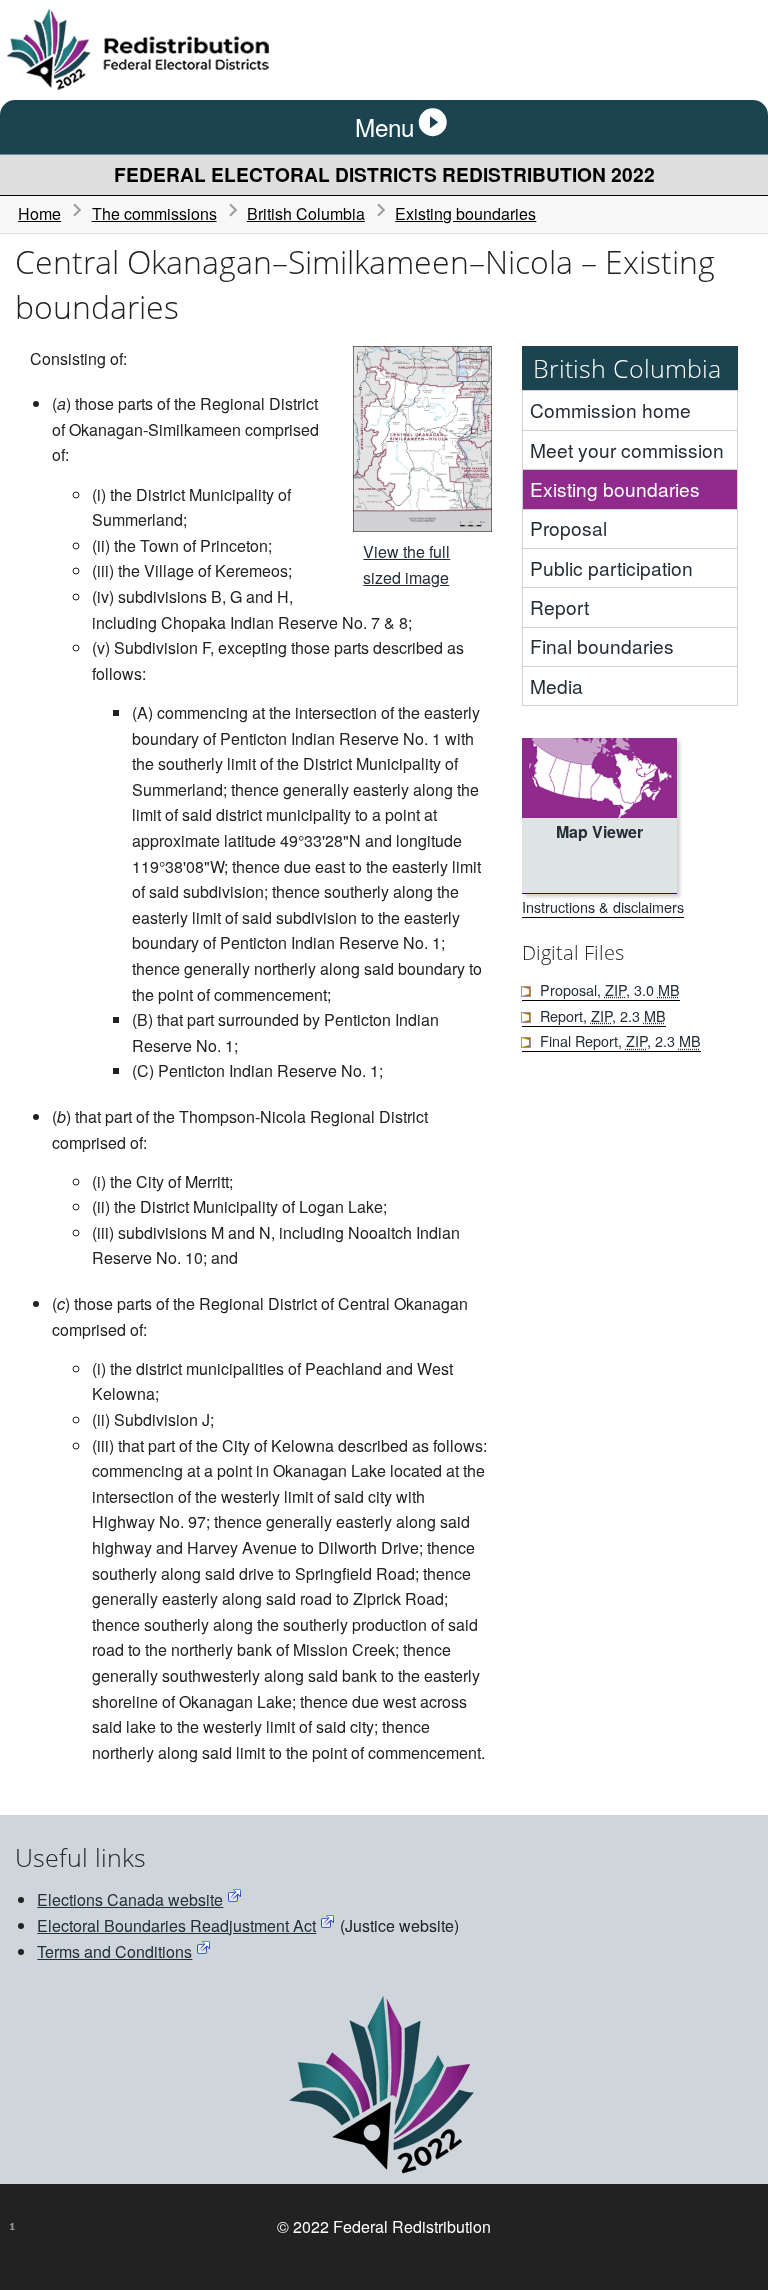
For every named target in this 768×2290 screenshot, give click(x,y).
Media (556, 685)
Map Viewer (599, 831)
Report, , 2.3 (602, 1015)
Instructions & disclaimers (603, 906)
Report (559, 606)
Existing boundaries (465, 213)
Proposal (568, 527)
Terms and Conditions (114, 1951)
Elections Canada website (130, 1899)
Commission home (610, 409)
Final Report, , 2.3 (620, 1040)
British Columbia (306, 213)
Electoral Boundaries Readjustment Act (176, 1925)
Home (39, 213)
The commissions (154, 213)
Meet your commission (627, 449)
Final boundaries (602, 645)
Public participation (611, 567)
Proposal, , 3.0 (609, 989)
